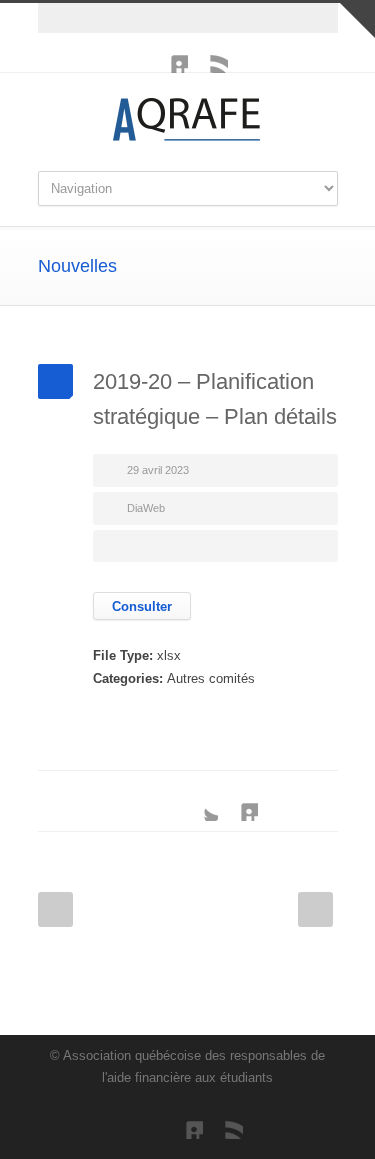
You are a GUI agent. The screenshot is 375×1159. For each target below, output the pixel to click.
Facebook (158, 801)
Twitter (198, 801)
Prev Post (55, 909)
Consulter (142, 606)
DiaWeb (146, 508)
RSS (208, 53)
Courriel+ (318, 801)
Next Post (315, 909)
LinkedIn (168, 53)
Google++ (278, 801)
